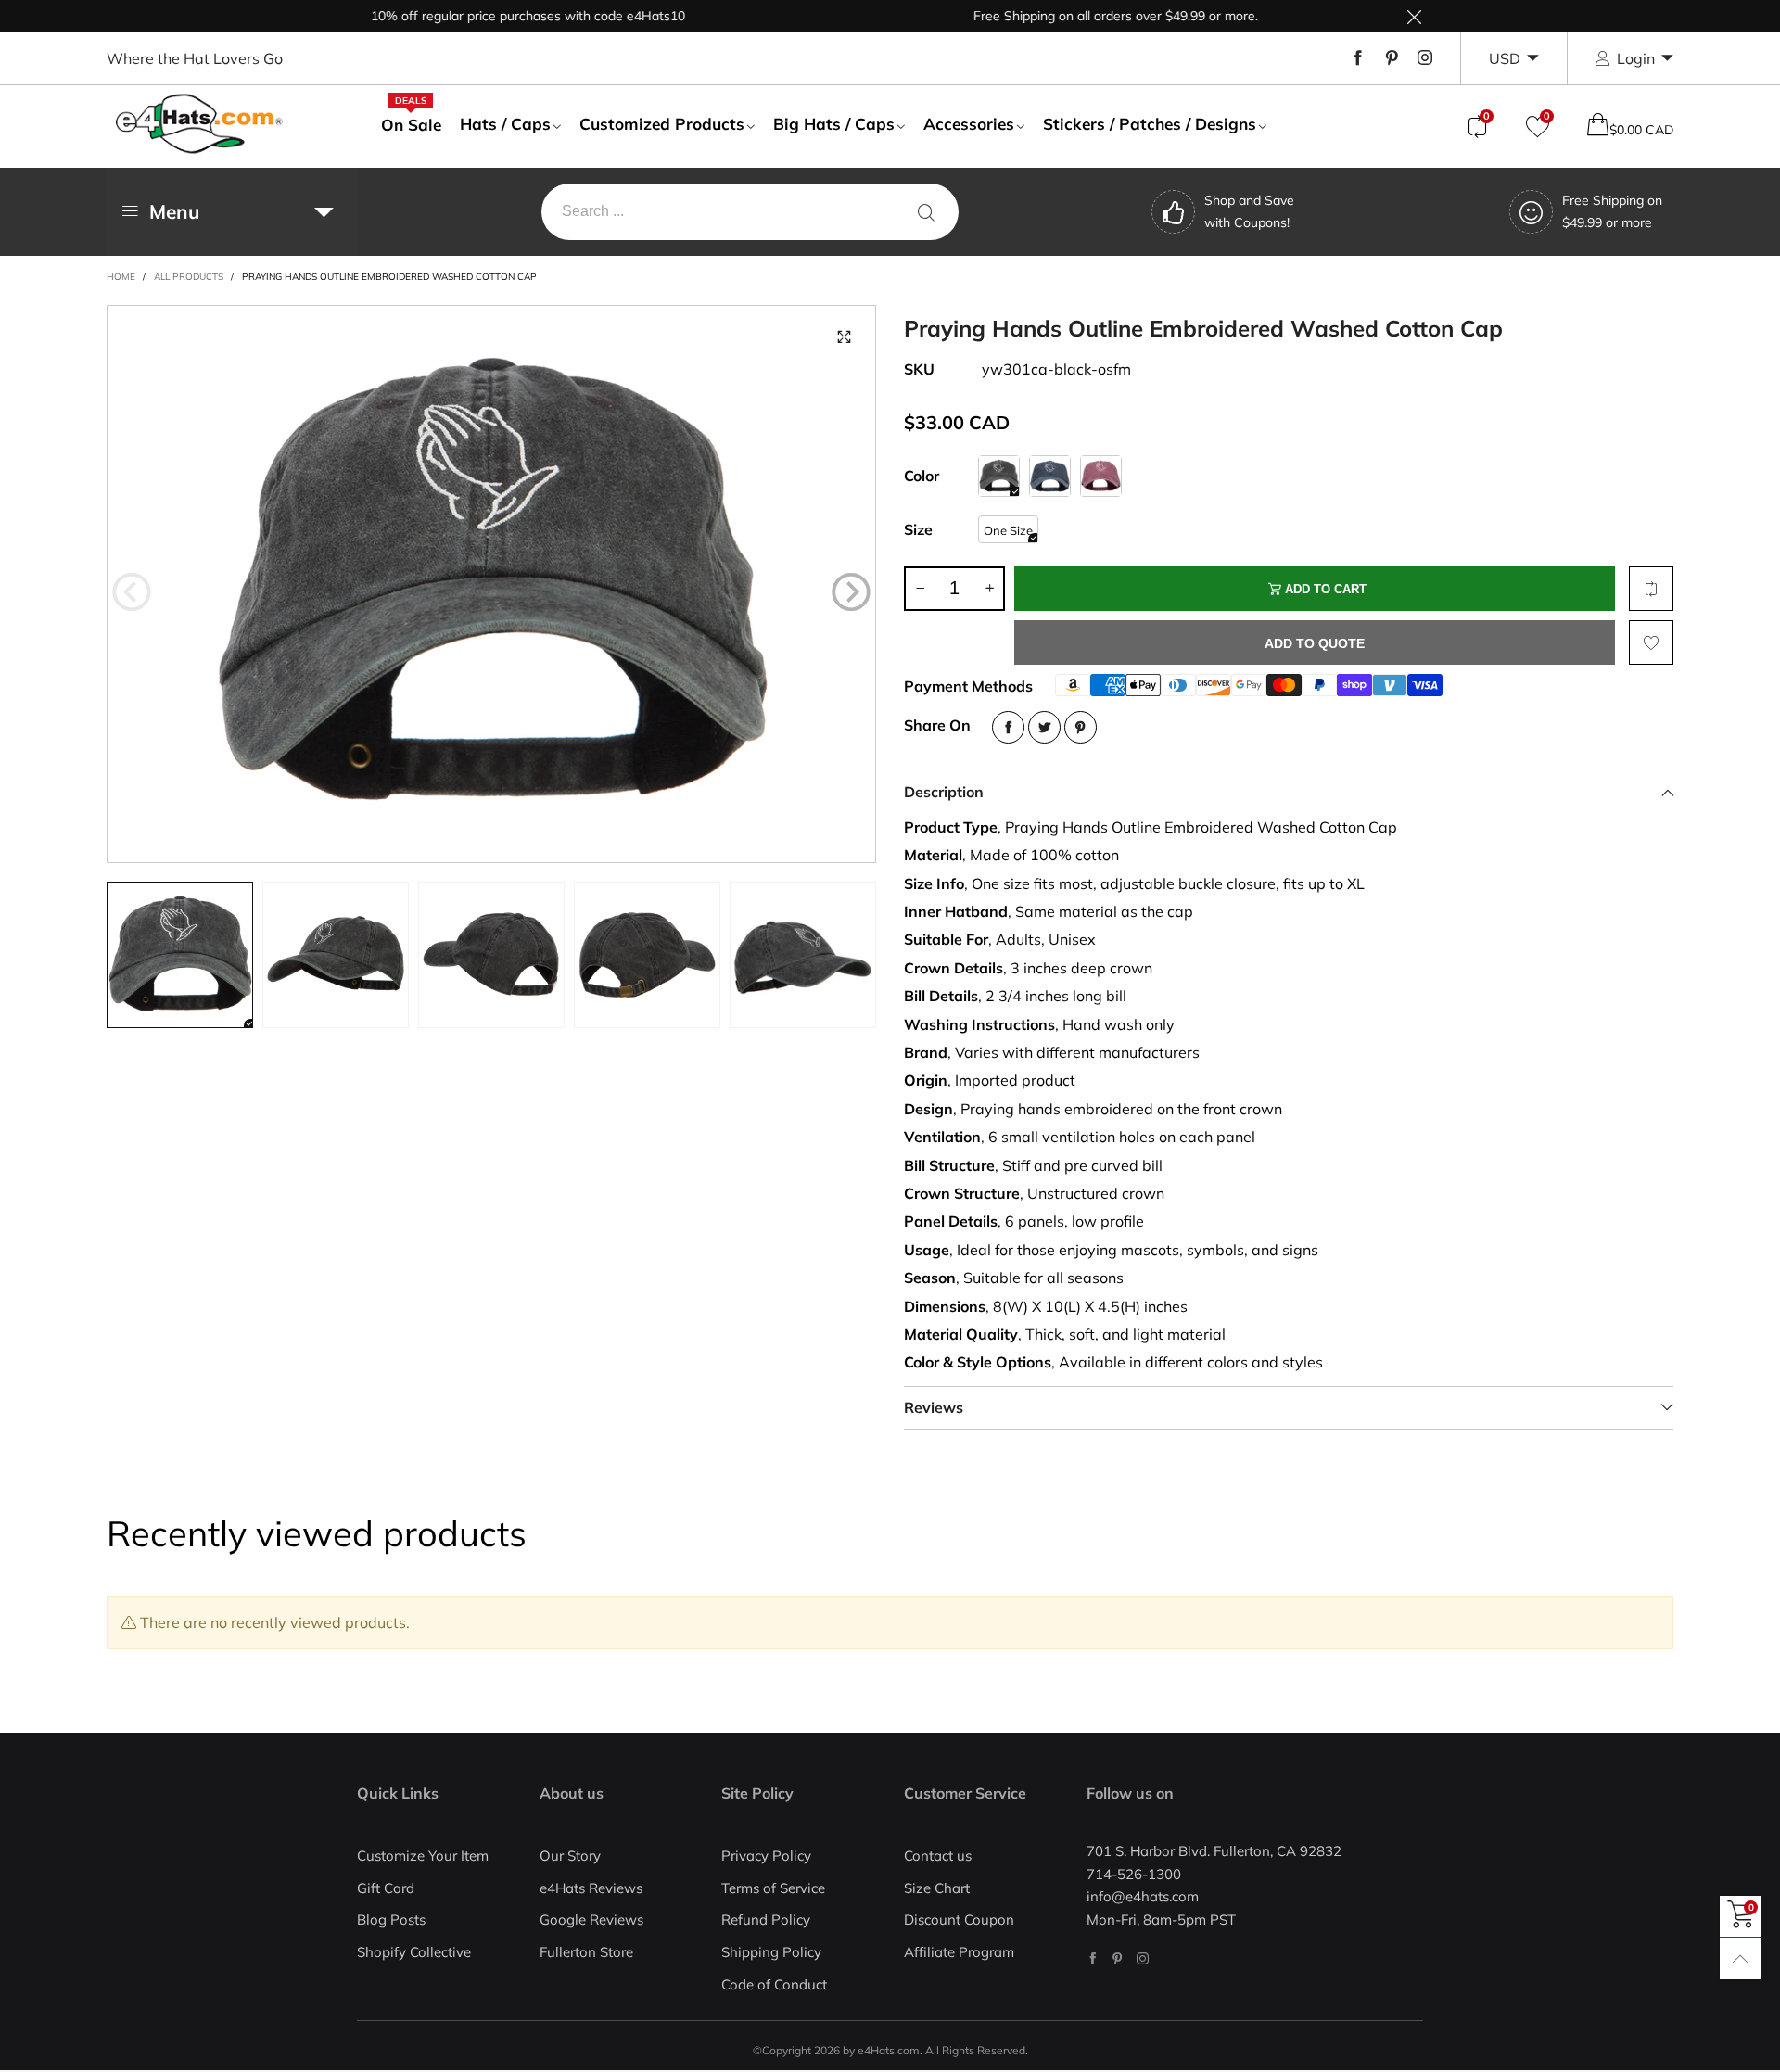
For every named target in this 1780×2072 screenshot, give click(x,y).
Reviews (934, 1407)
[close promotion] (1414, 16)
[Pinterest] (1392, 58)
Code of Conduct (774, 1984)
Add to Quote (1315, 643)
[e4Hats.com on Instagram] (1143, 1958)
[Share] (1008, 727)
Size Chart (937, 1888)
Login (1636, 58)
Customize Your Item (423, 1856)
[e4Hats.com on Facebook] (1093, 1958)
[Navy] (1050, 476)
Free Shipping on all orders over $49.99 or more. (1071, 16)
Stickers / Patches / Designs (1150, 124)
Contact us (938, 1856)
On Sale (411, 124)
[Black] (999, 476)
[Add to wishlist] (1651, 642)
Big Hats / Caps (834, 124)
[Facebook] (1358, 58)
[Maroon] (1101, 476)
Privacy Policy (766, 1856)
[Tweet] (1044, 727)
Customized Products (662, 124)
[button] (132, 592)
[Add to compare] (1651, 589)
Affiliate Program (959, 1952)
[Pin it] (1081, 727)
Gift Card (386, 1888)
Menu (174, 211)
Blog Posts (391, 1919)
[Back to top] (1741, 1958)
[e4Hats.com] (199, 124)
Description (944, 792)
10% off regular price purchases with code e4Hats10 (483, 16)
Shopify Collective (414, 1952)
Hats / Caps (505, 124)
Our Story (570, 1856)
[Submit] (926, 212)
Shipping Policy (771, 1952)
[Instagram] (1425, 58)
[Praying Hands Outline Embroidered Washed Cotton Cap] (491, 584)
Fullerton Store (586, 1952)
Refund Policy (766, 1919)
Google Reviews (591, 1919)
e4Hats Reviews (591, 1888)
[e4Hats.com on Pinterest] (1118, 1958)
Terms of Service (773, 1888)
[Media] (844, 337)
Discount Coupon (959, 1919)
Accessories (969, 124)
